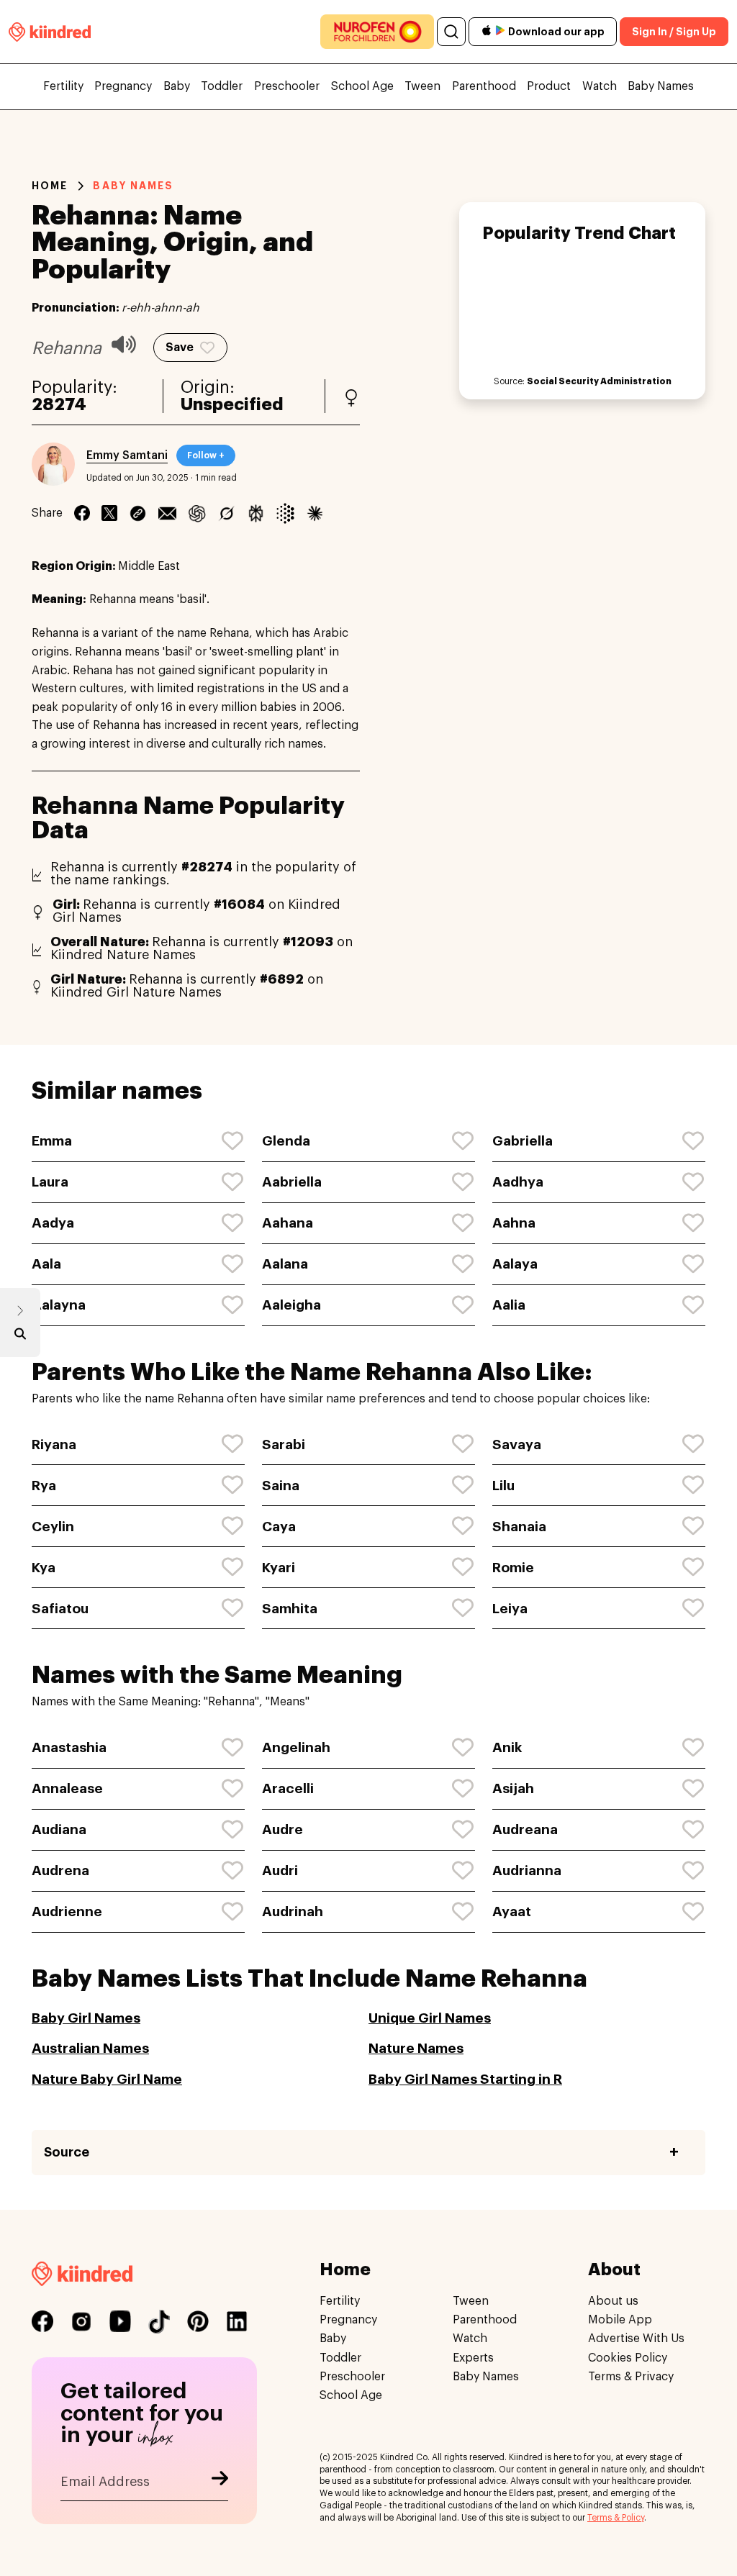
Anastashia (69, 1747)
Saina (281, 1486)
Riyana (54, 1445)
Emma (52, 1141)
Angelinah (296, 1747)
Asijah (513, 1788)
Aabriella (292, 1182)
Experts (473, 2358)
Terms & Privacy (631, 2377)
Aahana (288, 1223)
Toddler (222, 86)
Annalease (67, 1788)
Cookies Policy (628, 2358)
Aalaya (515, 1264)
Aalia (509, 1305)
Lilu (503, 1486)
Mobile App (620, 2320)
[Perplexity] (256, 513)
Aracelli (288, 1788)
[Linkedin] (138, 513)
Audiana (59, 1829)
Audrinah (293, 1911)
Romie (513, 1568)
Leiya (510, 1609)
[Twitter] (109, 513)
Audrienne (67, 1911)
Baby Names (661, 86)
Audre (282, 1829)
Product (549, 86)
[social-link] (42, 2321)
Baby (177, 86)
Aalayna (59, 1305)
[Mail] (167, 513)
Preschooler (287, 86)
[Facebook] (82, 513)
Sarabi (284, 1445)
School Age (362, 86)
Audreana (525, 1829)
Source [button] (67, 2152)
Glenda (286, 1141)
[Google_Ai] (285, 513)
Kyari (279, 1568)
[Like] (233, 1141)
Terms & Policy (616, 2518)
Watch (600, 86)
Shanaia (519, 1527)
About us (613, 2301)
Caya (279, 1527)
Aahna (514, 1223)
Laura (50, 1182)
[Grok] (226, 513)
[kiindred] (50, 31)
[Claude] (315, 513)
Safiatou (60, 1609)
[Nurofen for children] (377, 32)
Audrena (60, 1870)
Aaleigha (291, 1305)
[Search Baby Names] (20, 1337)
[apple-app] (487, 32)
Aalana (285, 1264)
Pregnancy (123, 86)
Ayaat (512, 1911)
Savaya (517, 1445)
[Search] (451, 32)
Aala (46, 1264)
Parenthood (484, 86)
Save (180, 348)
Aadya (53, 1223)
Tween (422, 86)
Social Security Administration (599, 381)
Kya (44, 1568)
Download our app (556, 32)
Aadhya (518, 1182)
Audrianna (527, 1870)
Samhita (290, 1609)
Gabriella (523, 1141)
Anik (507, 1747)
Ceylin (53, 1527)
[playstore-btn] (500, 32)
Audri (280, 1870)
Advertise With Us (636, 2339)
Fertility (63, 86)
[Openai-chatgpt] (197, 513)
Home (50, 186)
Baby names (133, 186)
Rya (44, 1486)
